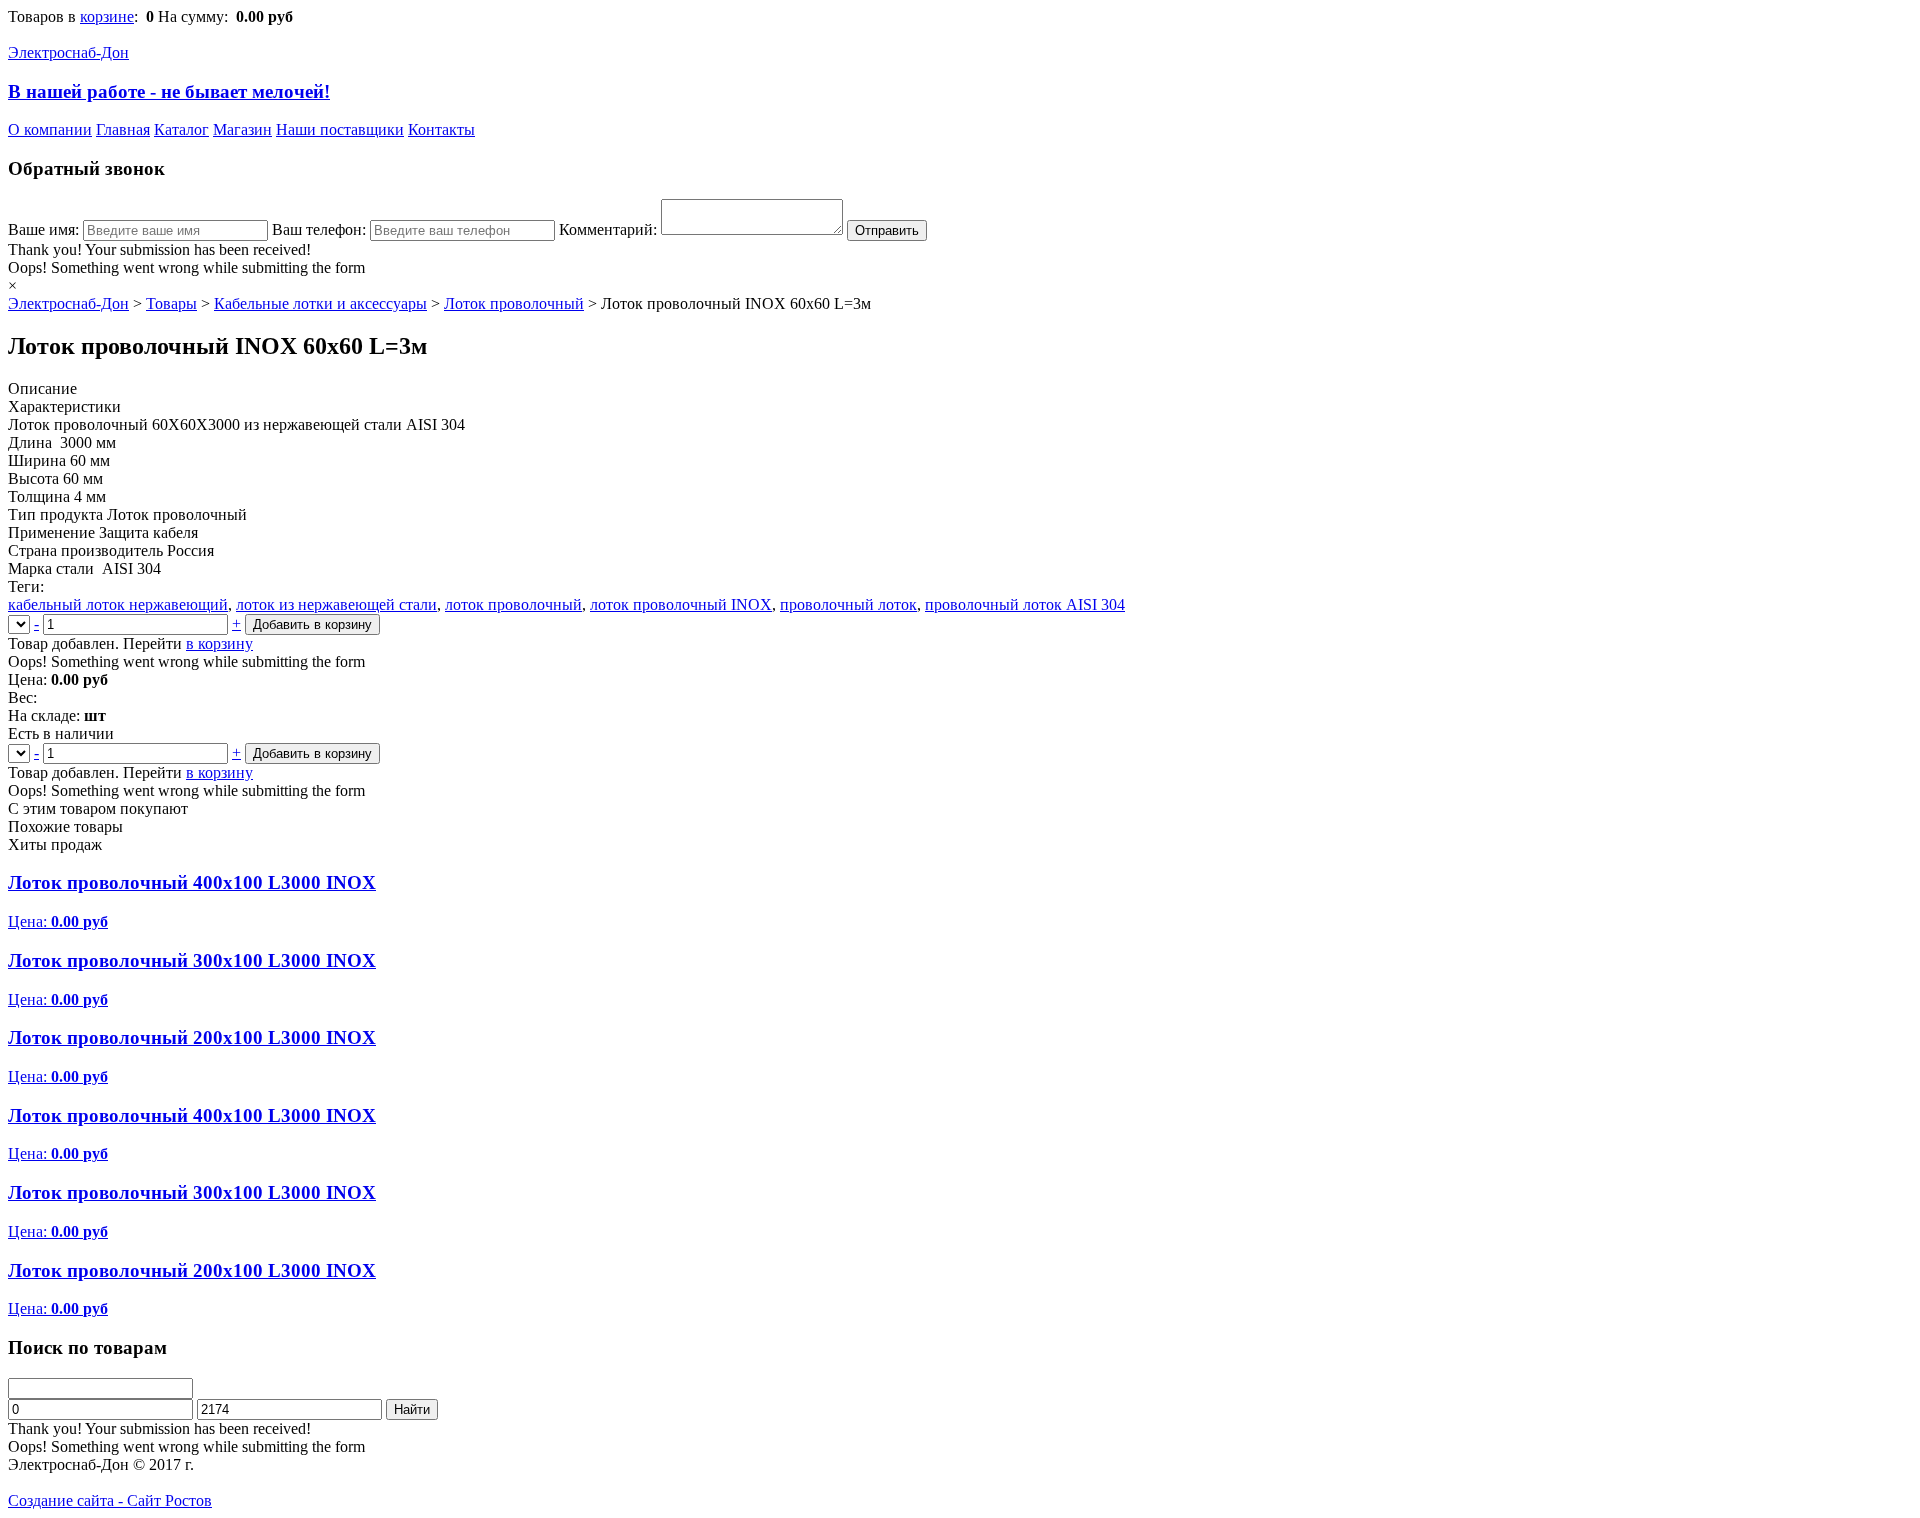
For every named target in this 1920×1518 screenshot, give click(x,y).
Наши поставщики (340, 129)
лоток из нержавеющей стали (336, 604)
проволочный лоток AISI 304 (1025, 604)
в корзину (219, 643)
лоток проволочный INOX (681, 604)
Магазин (242, 129)
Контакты (441, 129)
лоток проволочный (513, 604)
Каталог (181, 129)
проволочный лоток (848, 604)
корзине (107, 16)
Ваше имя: (43, 229)
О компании (50, 129)
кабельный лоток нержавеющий (118, 604)
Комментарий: (608, 229)
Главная (123, 129)
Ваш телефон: (319, 229)
